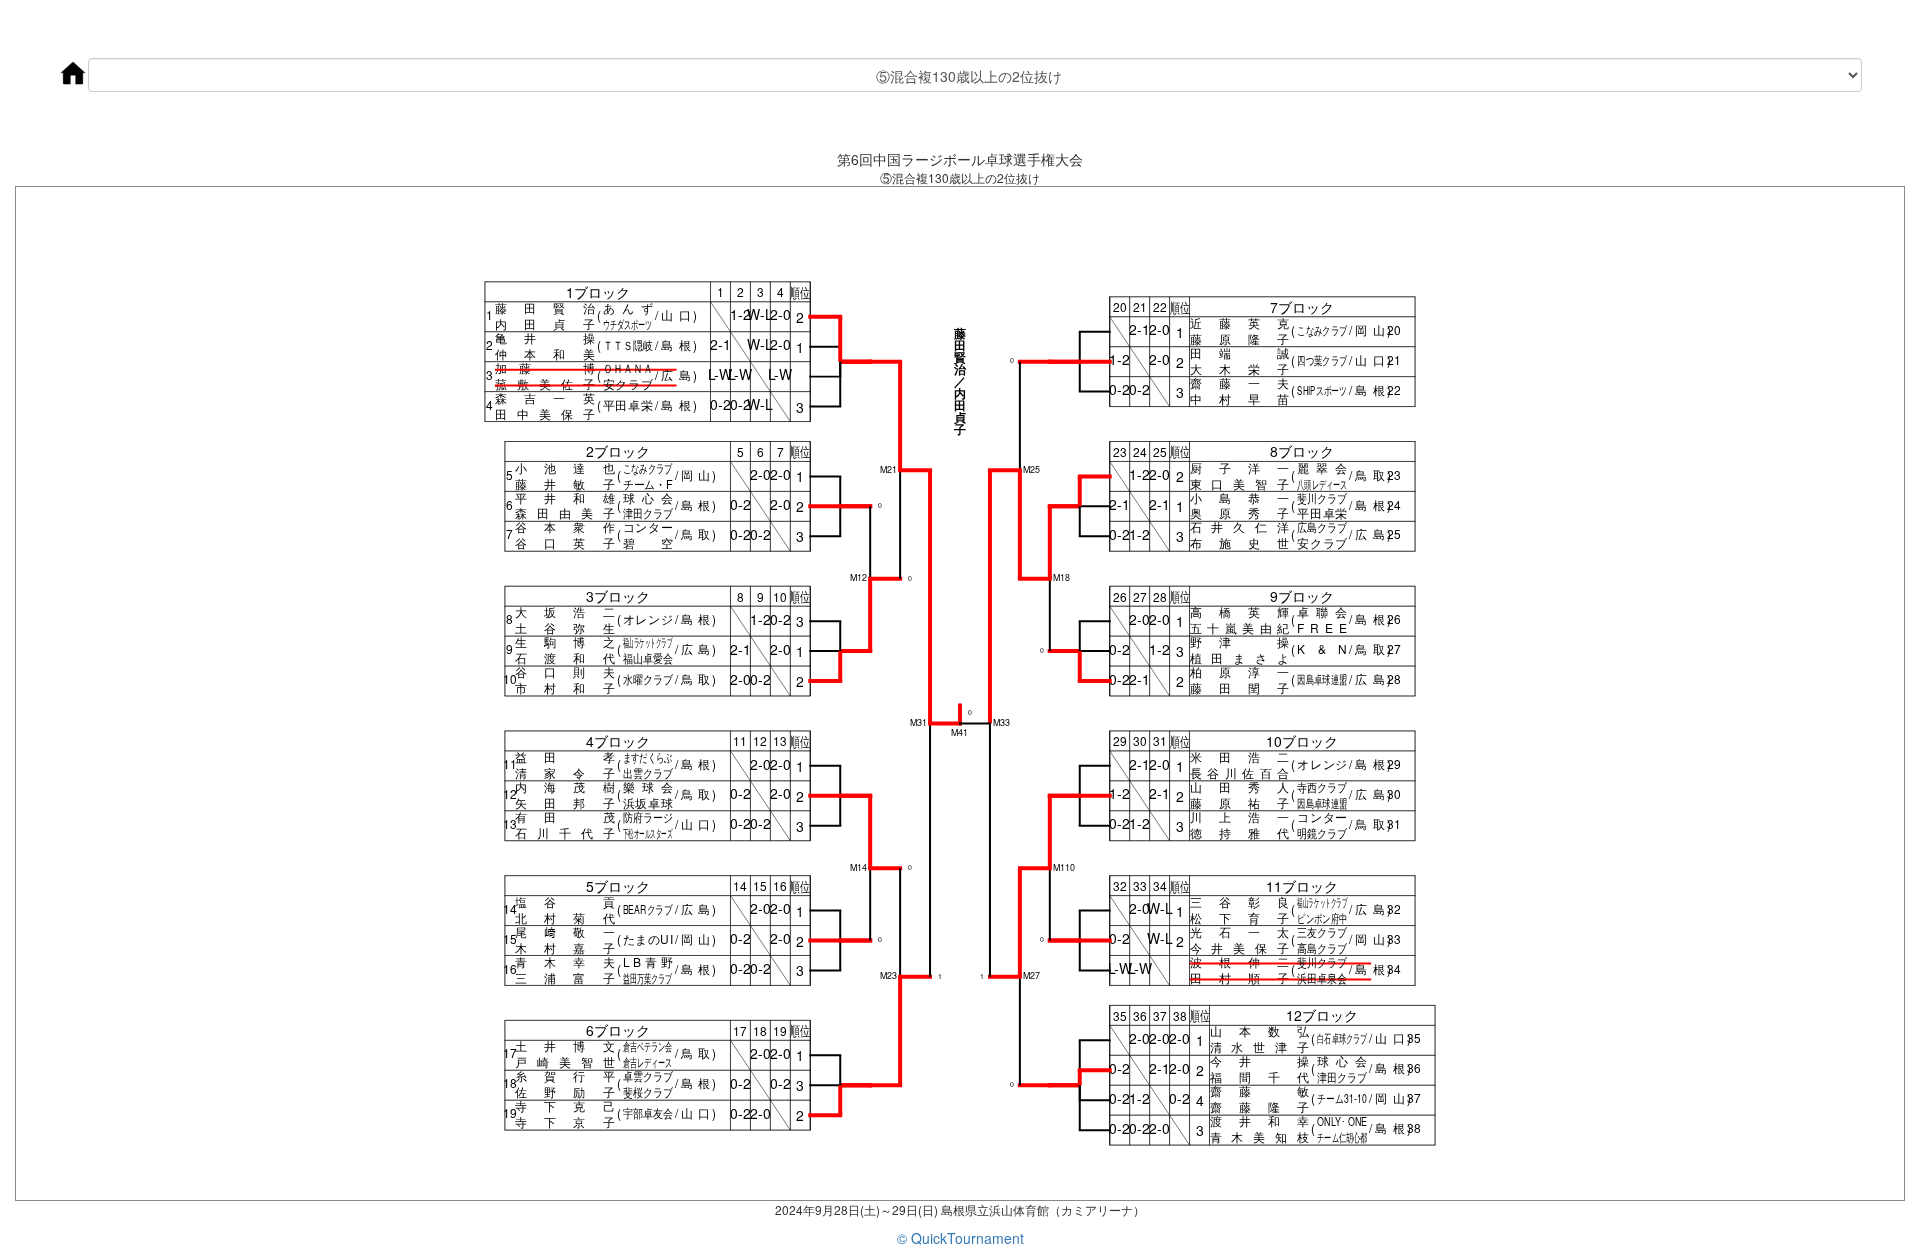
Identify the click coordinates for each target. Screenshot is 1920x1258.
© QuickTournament (960, 1238)
